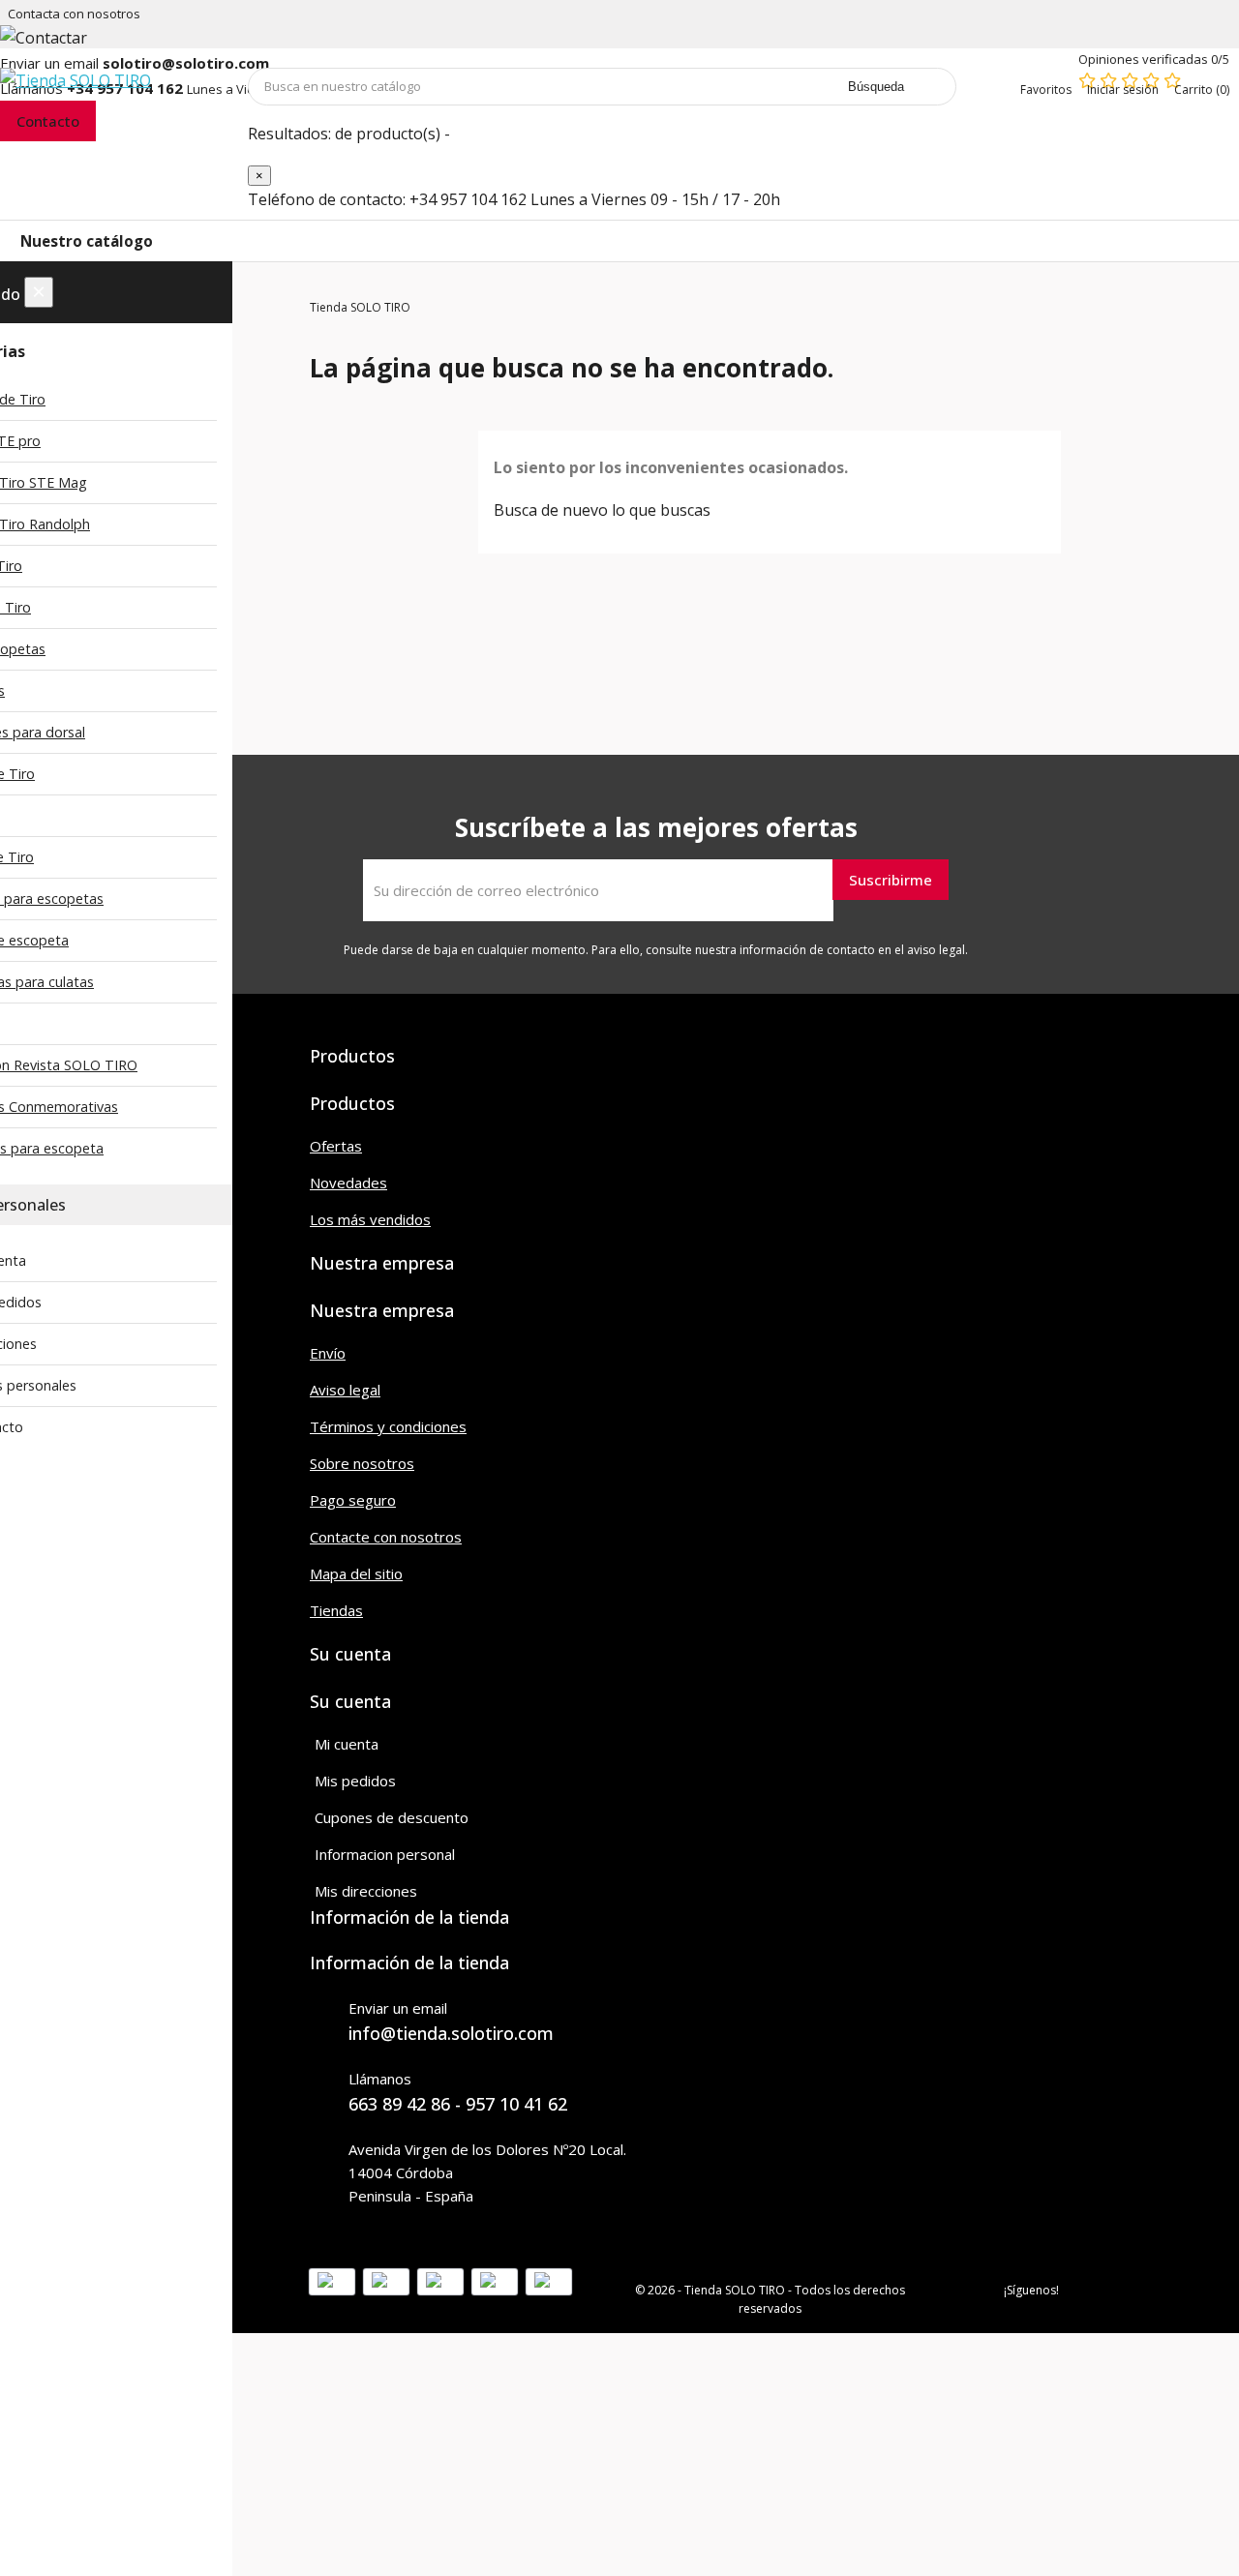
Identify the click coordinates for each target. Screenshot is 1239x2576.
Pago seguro (353, 1500)
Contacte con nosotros (386, 1537)
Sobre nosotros (362, 1463)
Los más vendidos (370, 1219)
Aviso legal (345, 1390)
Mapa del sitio (356, 1573)
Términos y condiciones (388, 1426)
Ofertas (336, 1146)
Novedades (348, 1183)
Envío (328, 1353)
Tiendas (336, 1610)
